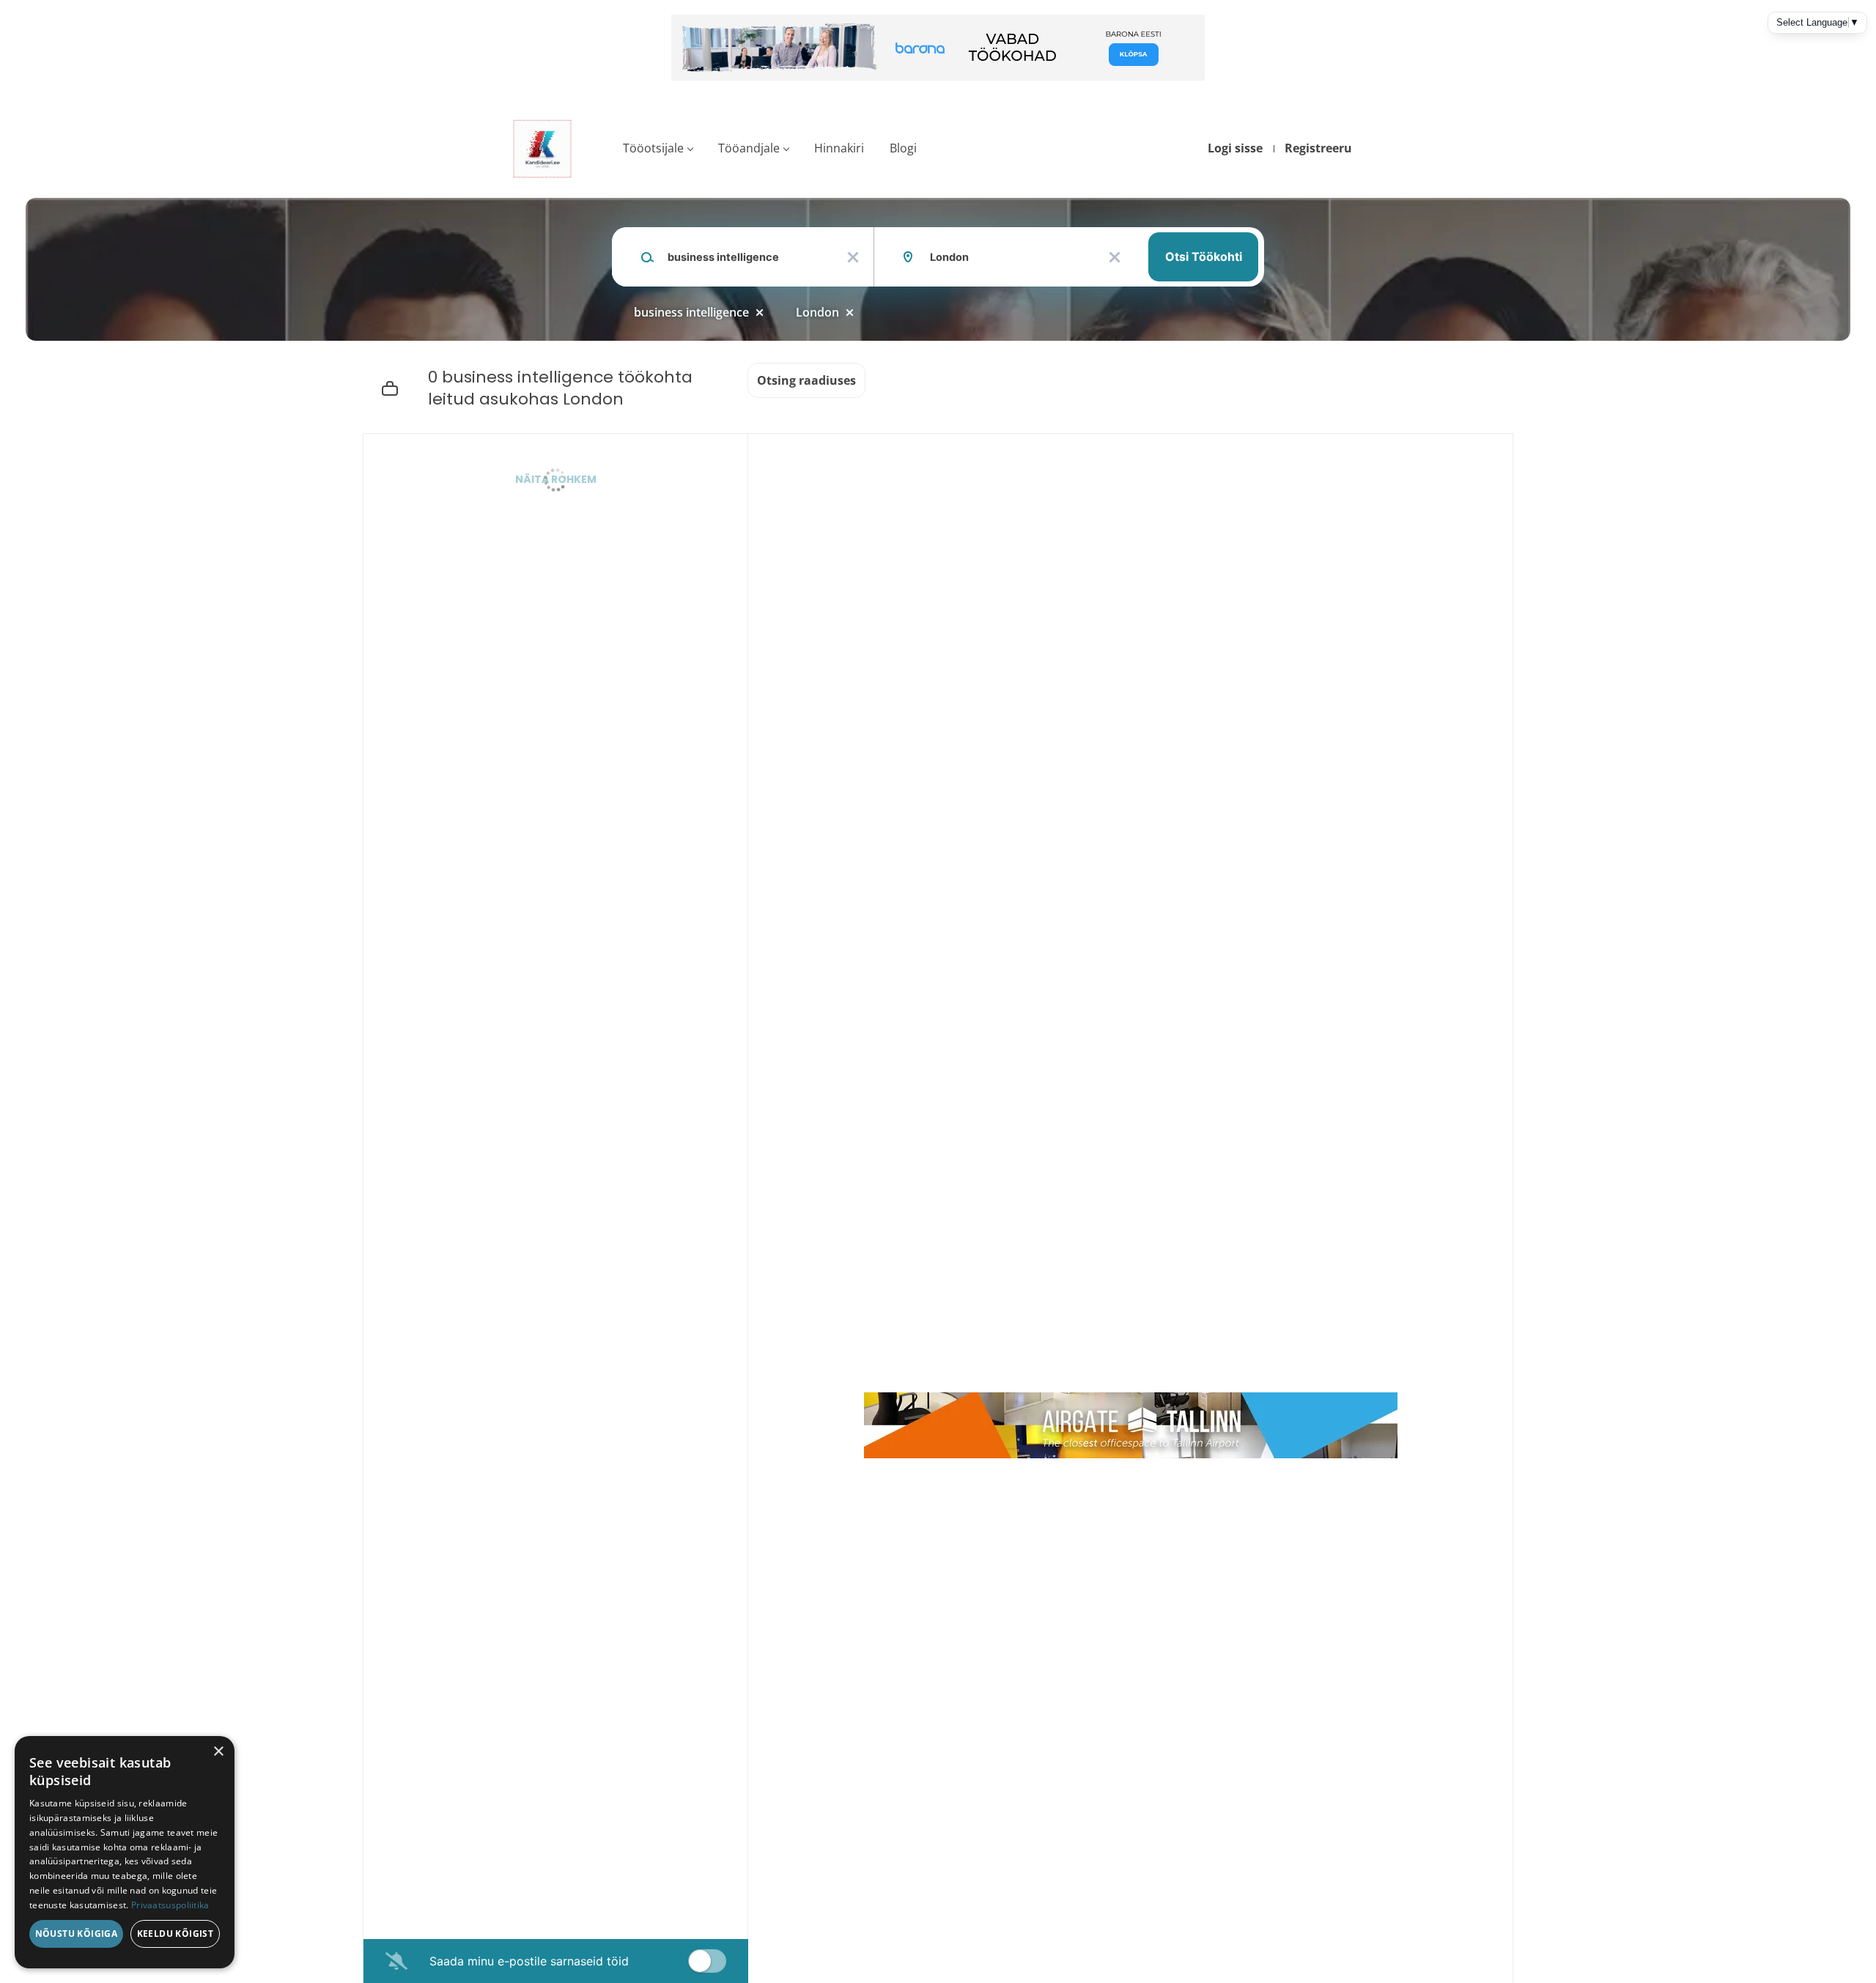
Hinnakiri (839, 148)
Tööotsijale (653, 148)
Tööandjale (749, 148)
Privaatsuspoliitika (170, 1905)
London (817, 312)
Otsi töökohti (1204, 256)
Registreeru (1318, 148)
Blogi (903, 148)
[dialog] (125, 1852)
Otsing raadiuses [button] (806, 380)
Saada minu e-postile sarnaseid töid (529, 1961)
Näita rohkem (556, 479)
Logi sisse (1235, 148)
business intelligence (691, 312)
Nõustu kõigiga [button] (77, 1934)
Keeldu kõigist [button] (176, 1934)
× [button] (218, 1752)
